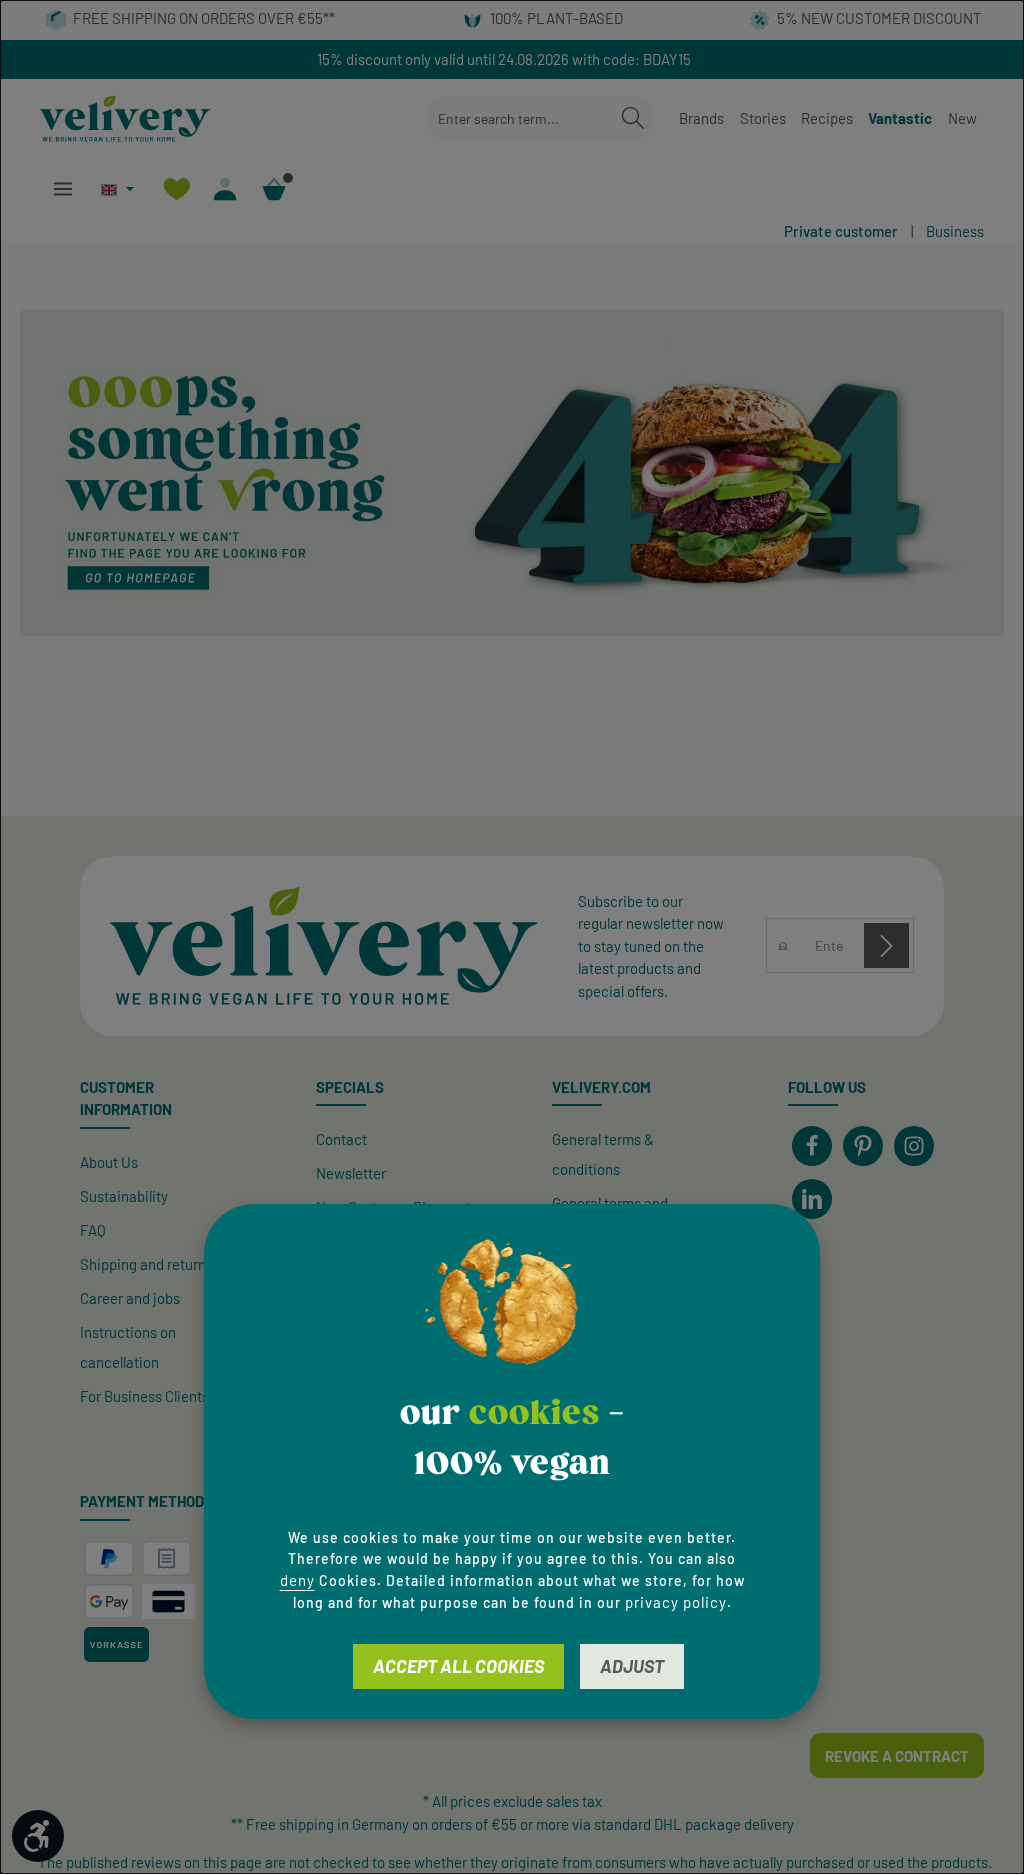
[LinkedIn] (812, 1199)
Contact (341, 1139)
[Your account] (225, 189)
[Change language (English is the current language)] (117, 189)
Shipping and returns (146, 1264)
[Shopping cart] (274, 189)
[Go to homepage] (125, 119)
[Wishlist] (176, 189)
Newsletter (351, 1173)
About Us (109, 1162)
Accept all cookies (458, 1666)
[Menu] (62, 189)
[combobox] (519, 118)
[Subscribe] (886, 945)
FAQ (93, 1230)
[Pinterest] (863, 1146)
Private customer (841, 231)
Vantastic (900, 118)
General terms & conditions (603, 1154)
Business (955, 231)
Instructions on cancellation (128, 1347)
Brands (701, 118)
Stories (763, 118)
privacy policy (676, 1602)
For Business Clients (144, 1396)
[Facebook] (812, 1146)
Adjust (632, 1666)
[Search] (633, 118)
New (962, 118)
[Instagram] (914, 1146)
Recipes (827, 118)
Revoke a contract (897, 1756)
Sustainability (124, 1196)
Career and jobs (130, 1298)
